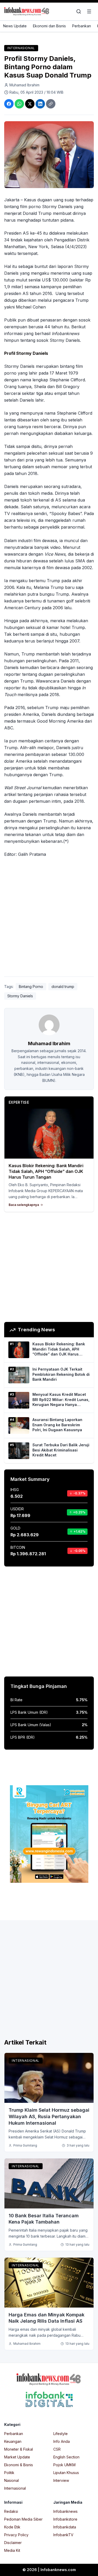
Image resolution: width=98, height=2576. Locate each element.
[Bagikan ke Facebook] (9, 104)
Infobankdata (65, 2527)
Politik (9, 2473)
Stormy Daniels (20, 996)
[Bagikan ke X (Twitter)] (30, 104)
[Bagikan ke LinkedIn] (40, 104)
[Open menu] (89, 11)
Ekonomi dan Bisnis (49, 26)
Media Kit (12, 2550)
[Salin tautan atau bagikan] (51, 104)
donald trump (63, 987)
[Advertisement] (49, 921)
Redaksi (11, 2511)
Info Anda (62, 2441)
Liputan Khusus (66, 2473)
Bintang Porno (31, 987)
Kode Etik (12, 2527)
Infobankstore (65, 2519)
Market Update (17, 2457)
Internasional (21, 48)
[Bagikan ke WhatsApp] (19, 104)
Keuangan (13, 2441)
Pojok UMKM (64, 2465)
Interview (61, 2480)
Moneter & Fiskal (19, 2449)
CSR (57, 2449)
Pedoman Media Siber (23, 2519)
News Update (15, 26)
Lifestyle (60, 2434)
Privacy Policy (16, 2535)
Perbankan (82, 26)
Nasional (11, 2480)
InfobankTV (63, 2535)
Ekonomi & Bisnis (19, 2465)
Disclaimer (13, 2543)
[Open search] (79, 11)
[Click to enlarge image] (49, 155)
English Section (66, 2457)
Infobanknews (65, 2511)
